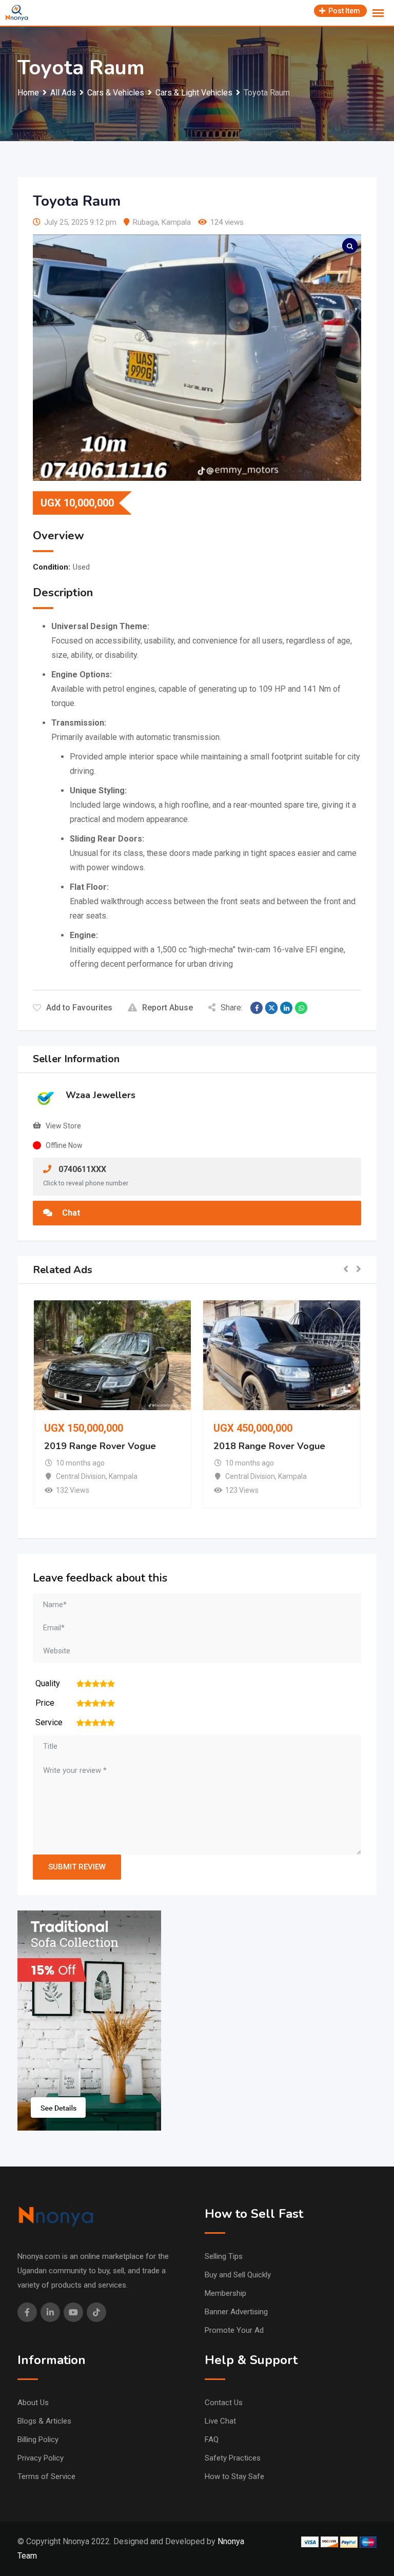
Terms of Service (46, 2476)
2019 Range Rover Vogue (100, 1446)
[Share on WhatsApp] (301, 1008)
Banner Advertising (236, 2312)
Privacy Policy (41, 2458)
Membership (225, 2293)
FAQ (212, 2440)
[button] (346, 1270)
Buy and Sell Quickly (238, 2275)
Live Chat (220, 2421)
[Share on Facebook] (257, 1008)
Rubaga (145, 222)
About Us (33, 2403)
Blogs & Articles (44, 2421)
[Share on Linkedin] (286, 1008)
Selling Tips (224, 2256)
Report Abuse (168, 1008)
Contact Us (224, 2403)
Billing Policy (38, 2440)
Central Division (81, 1476)
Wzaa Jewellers (101, 1095)
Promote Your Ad (234, 2330)
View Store (63, 1126)
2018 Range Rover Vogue (269, 1446)
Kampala (176, 222)
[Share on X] (271, 1008)
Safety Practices (233, 2458)
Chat (70, 1213)
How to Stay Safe (234, 2476)
